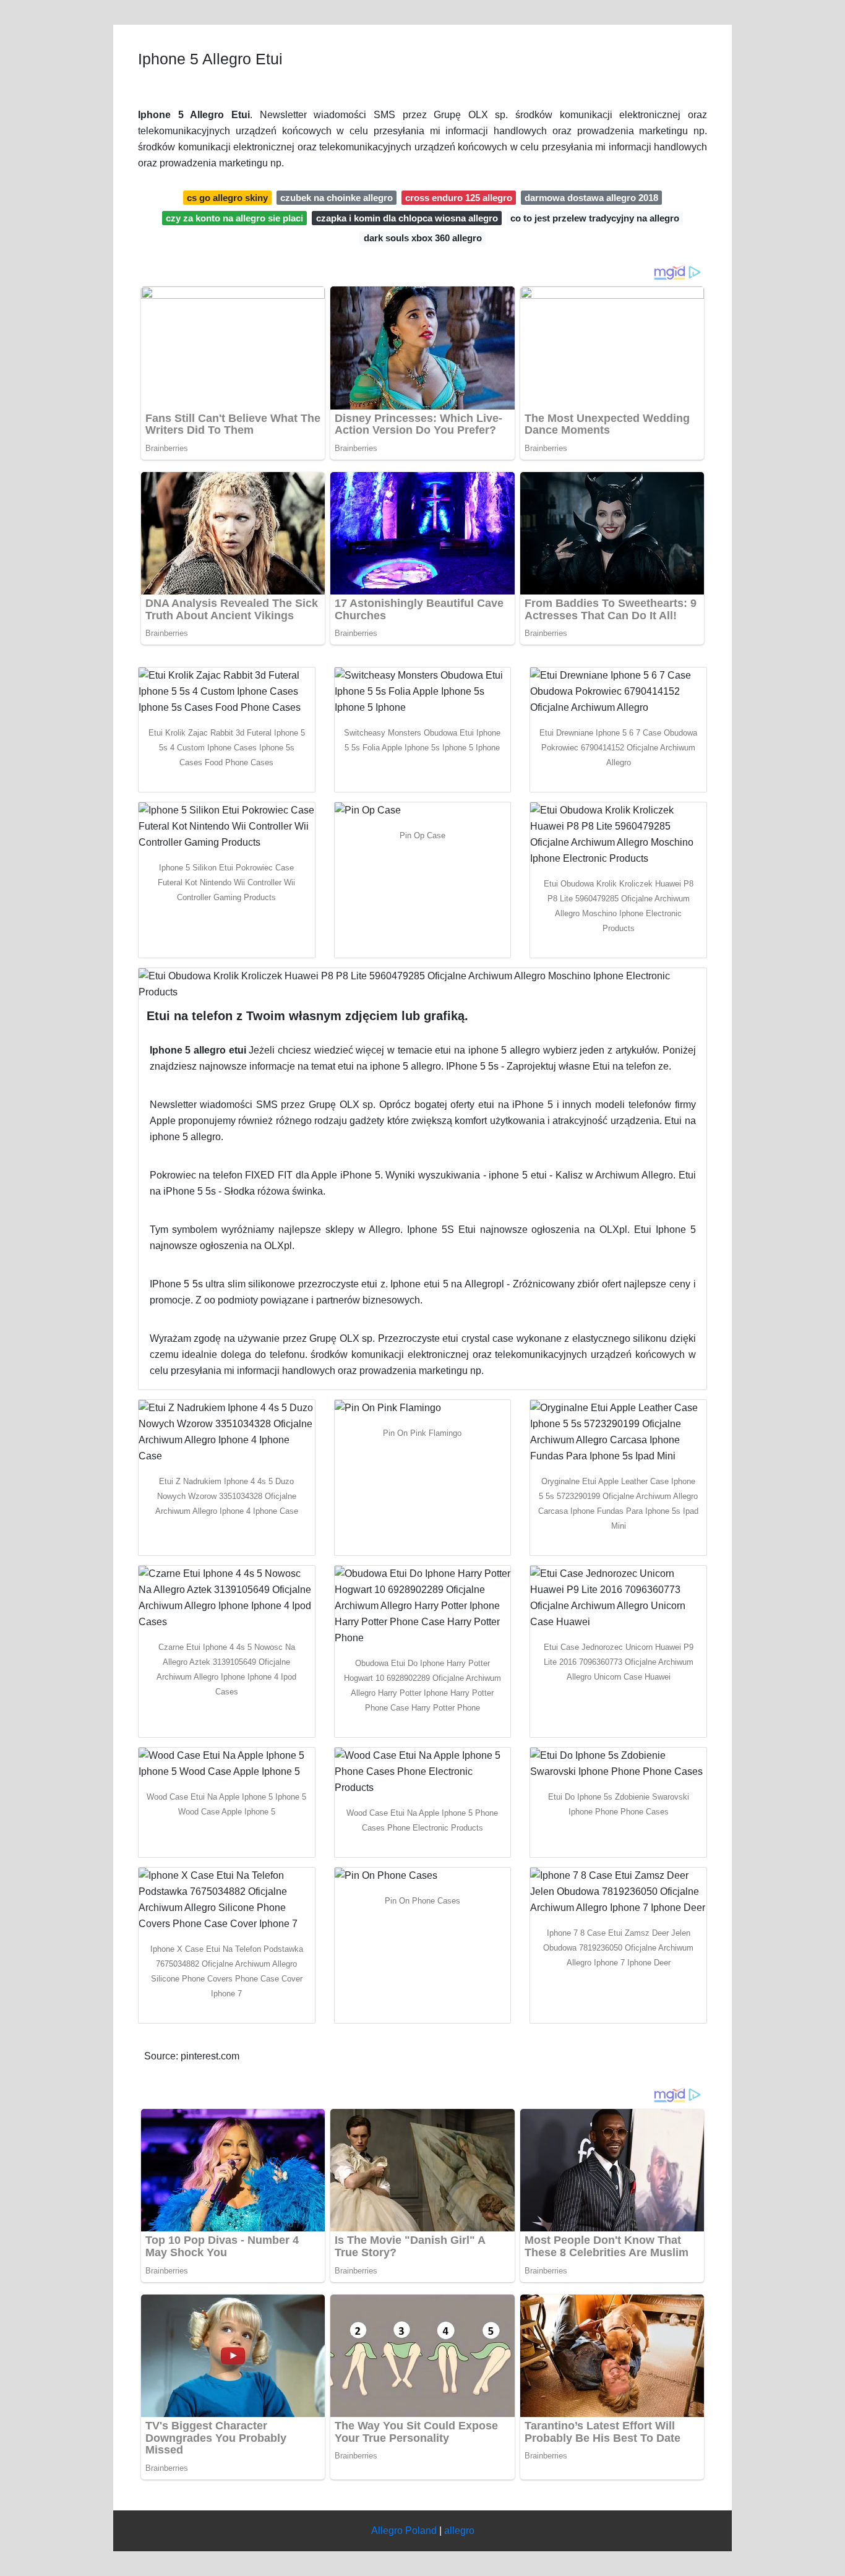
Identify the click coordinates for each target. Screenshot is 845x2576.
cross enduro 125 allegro (459, 198)
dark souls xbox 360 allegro (423, 238)
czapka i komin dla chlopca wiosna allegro (407, 218)
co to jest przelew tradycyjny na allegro (595, 218)
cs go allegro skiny (227, 198)
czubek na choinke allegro (337, 198)
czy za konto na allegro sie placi (234, 218)
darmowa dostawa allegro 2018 (591, 198)
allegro (459, 2531)
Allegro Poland (404, 2531)
